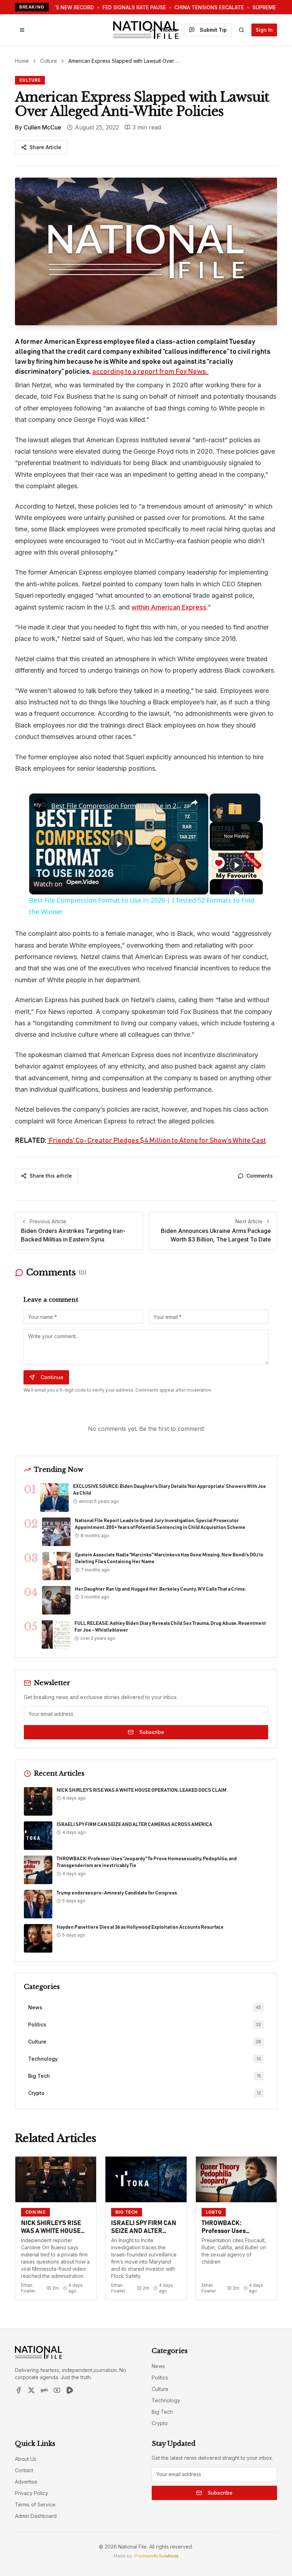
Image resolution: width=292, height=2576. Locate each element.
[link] (41, 805)
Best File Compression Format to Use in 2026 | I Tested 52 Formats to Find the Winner (118, 806)
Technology (166, 2400)
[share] (194, 803)
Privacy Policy (32, 2493)
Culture (49, 61)
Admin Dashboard (36, 2516)
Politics (160, 2378)
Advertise (26, 2482)
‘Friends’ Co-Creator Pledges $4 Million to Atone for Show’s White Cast (157, 1141)
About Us (26, 2459)
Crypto (160, 2423)
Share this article (51, 1176)
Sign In (264, 30)
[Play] (236, 865)
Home (22, 61)
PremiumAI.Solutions (156, 2556)
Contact (24, 2470)
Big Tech (162, 2412)
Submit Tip (213, 30)
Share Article (45, 147)
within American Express (169, 607)
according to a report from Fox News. (150, 372)
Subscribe (152, 1732)
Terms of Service (35, 2504)
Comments (260, 1176)
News (158, 2366)
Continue (52, 1377)
